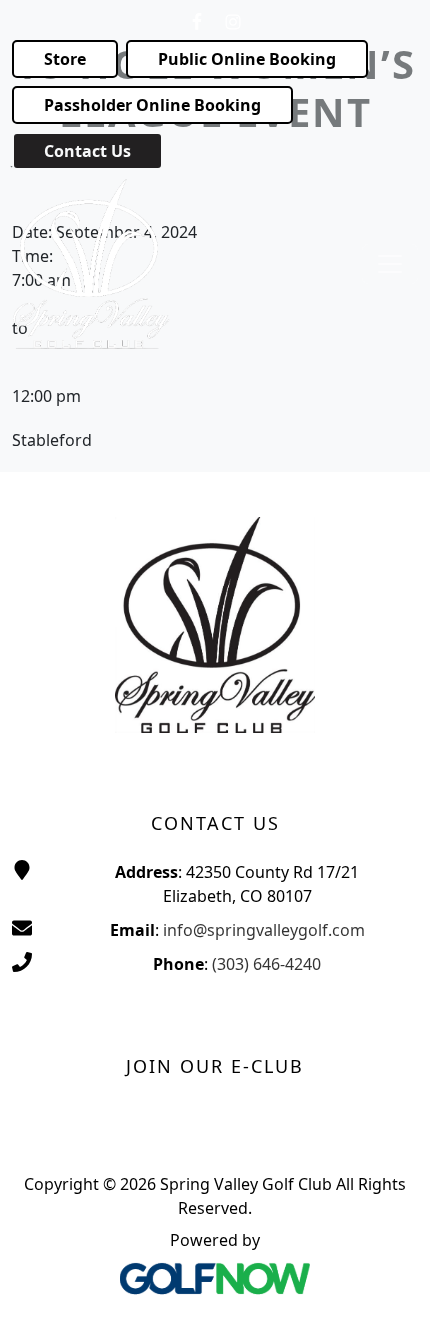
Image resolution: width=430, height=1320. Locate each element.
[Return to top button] (390, 1281)
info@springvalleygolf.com (264, 930)
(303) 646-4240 (266, 964)
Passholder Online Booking (152, 105)
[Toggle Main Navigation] (390, 264)
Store (65, 59)
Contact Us (87, 151)
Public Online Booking (247, 59)
